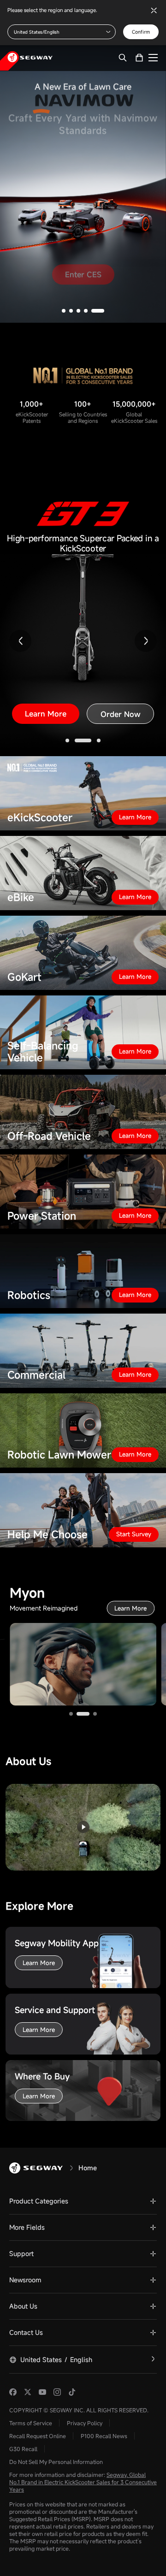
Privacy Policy (85, 2378)
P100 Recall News (104, 2391)
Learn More (46, 669)
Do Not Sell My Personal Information (56, 2417)
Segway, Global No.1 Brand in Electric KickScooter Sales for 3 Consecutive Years (83, 2437)
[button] (64, 266)
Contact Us (26, 2288)
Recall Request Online (38, 2391)
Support (21, 2209)
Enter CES (83, 237)
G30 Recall (23, 2404)
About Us (23, 2261)
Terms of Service (31, 2378)
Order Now (121, 669)
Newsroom (25, 2235)
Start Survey (134, 1489)
